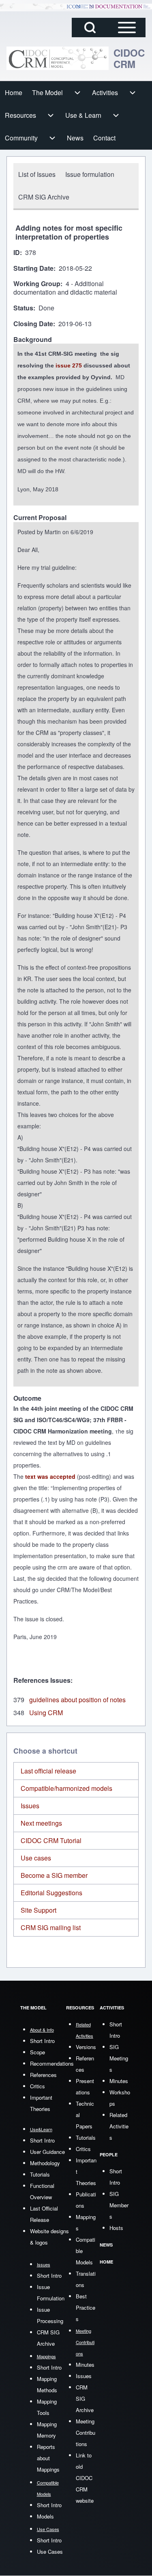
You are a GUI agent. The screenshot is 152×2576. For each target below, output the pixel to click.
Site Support (39, 1910)
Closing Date (33, 324)
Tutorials (40, 2174)
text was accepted (50, 1476)
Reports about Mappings (48, 2458)
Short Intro (42, 2041)
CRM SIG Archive (85, 2399)
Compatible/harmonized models (66, 1788)
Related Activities (119, 2126)
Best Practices (86, 2307)
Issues (30, 1806)
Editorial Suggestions (51, 1893)
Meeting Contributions (86, 2433)
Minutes (85, 2365)
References (43, 2075)
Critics (37, 2086)
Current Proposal (40, 518)
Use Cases (50, 2552)
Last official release (48, 1771)
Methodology (45, 2163)
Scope (37, 2052)
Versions (86, 2047)
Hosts (116, 2228)
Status (23, 308)
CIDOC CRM (129, 58)
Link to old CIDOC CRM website (85, 2478)
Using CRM (46, 1713)
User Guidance (47, 2152)
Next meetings (41, 1823)
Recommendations (52, 2063)
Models (45, 2516)
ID (17, 253)
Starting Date (33, 269)
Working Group (37, 284)
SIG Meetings (119, 2058)
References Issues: (43, 1680)
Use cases (36, 1858)
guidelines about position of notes (77, 1700)
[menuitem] (14, 93)
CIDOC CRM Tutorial (51, 1840)
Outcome (27, 1398)
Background (33, 340)
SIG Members (119, 2205)
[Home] (58, 58)
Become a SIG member (54, 1875)
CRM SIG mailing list (51, 1927)
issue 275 (69, 365)
